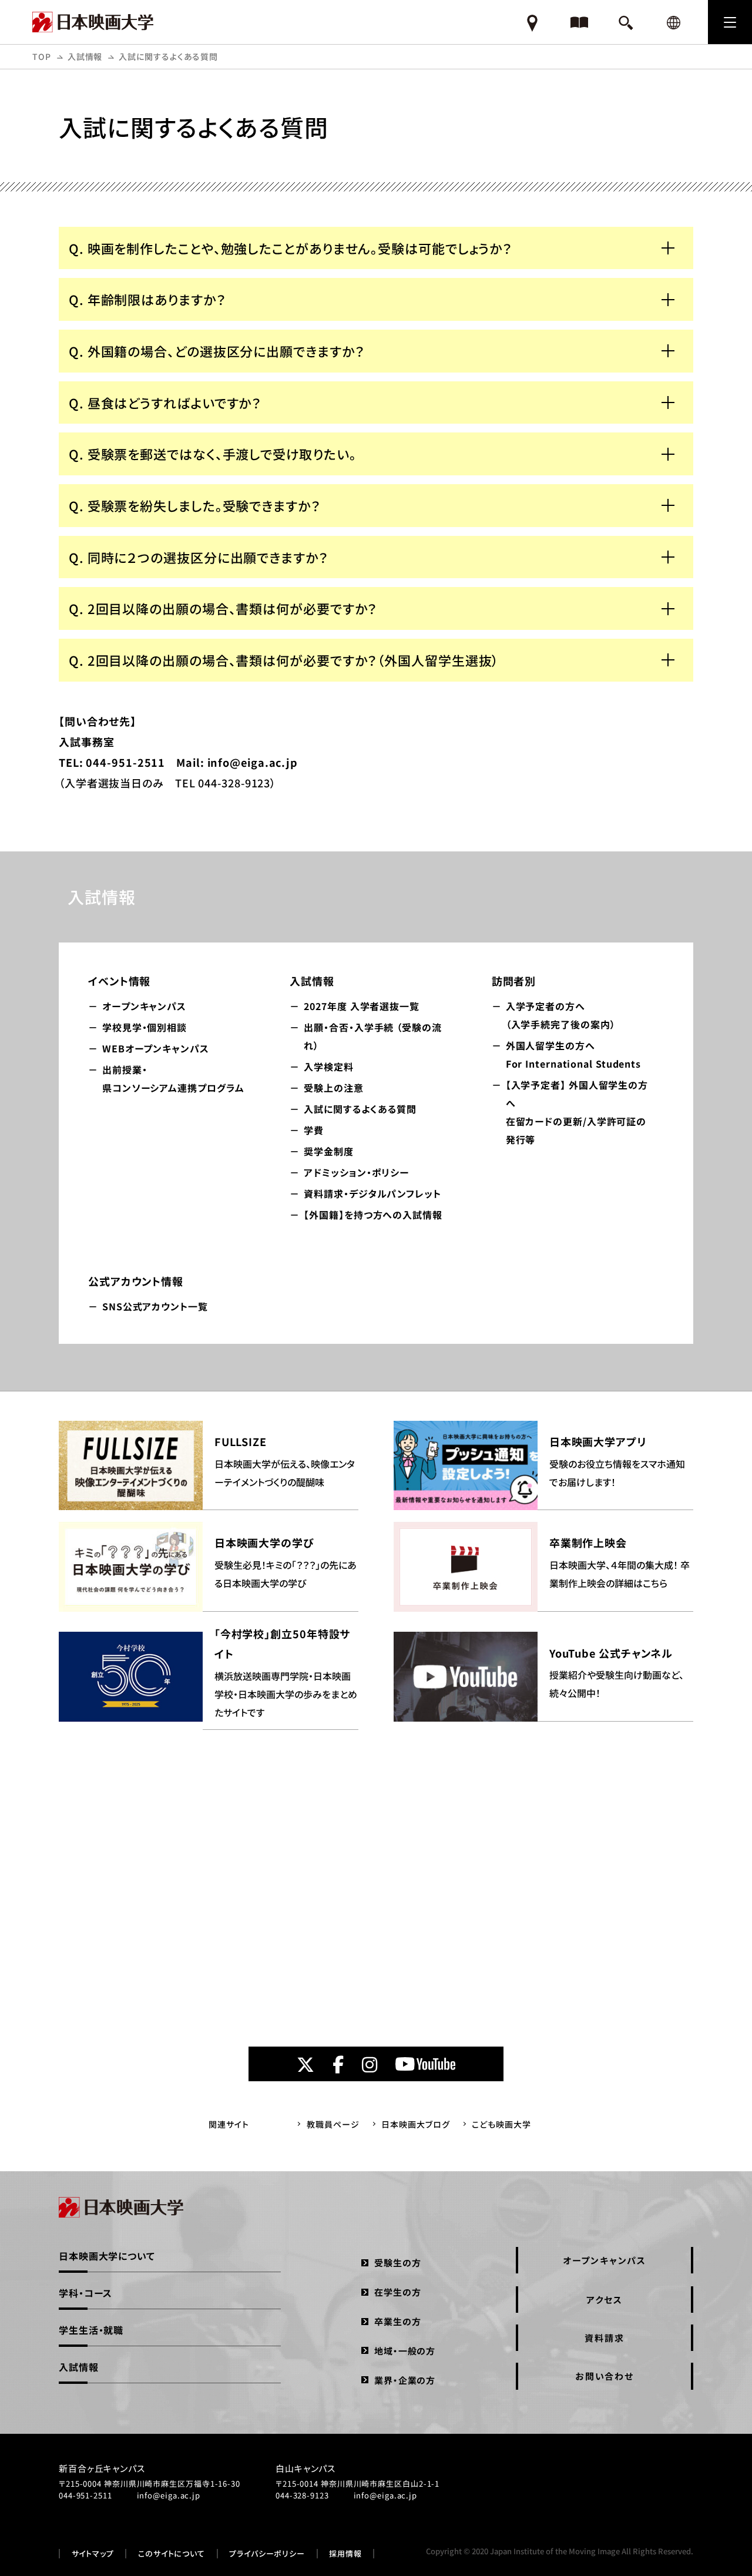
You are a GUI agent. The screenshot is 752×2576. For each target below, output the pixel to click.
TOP (42, 56)
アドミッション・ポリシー (356, 1172)
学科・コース (85, 2293)
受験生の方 (398, 2263)
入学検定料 (329, 1066)
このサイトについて (172, 2554)
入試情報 (85, 56)
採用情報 (345, 2554)
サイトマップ (93, 2554)
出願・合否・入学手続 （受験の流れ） (372, 1036)
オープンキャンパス (144, 1006)
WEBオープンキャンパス (156, 1048)
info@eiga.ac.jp (169, 2495)
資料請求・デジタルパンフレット (372, 1193)
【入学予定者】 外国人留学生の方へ (577, 1112)
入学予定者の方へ (561, 1015)
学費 (314, 1130)
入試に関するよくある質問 (360, 1109)
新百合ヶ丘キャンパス (102, 2468)
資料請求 (604, 2338)
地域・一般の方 (405, 2351)
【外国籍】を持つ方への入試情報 (373, 1215)
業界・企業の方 (405, 2380)
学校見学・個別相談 (145, 1027)
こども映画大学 (501, 2124)
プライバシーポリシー (267, 2554)
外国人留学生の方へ (573, 1054)
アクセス (604, 2300)
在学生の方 (398, 2292)
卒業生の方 (398, 2321)
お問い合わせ (605, 2376)
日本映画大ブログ (415, 2124)
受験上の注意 (333, 1088)
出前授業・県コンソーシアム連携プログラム (173, 1079)
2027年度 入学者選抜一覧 (362, 1006)
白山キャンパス (305, 2468)
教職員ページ (333, 2124)
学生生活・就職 (91, 2330)
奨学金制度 (329, 1151)
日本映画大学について (107, 2256)
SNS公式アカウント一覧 (155, 1306)
